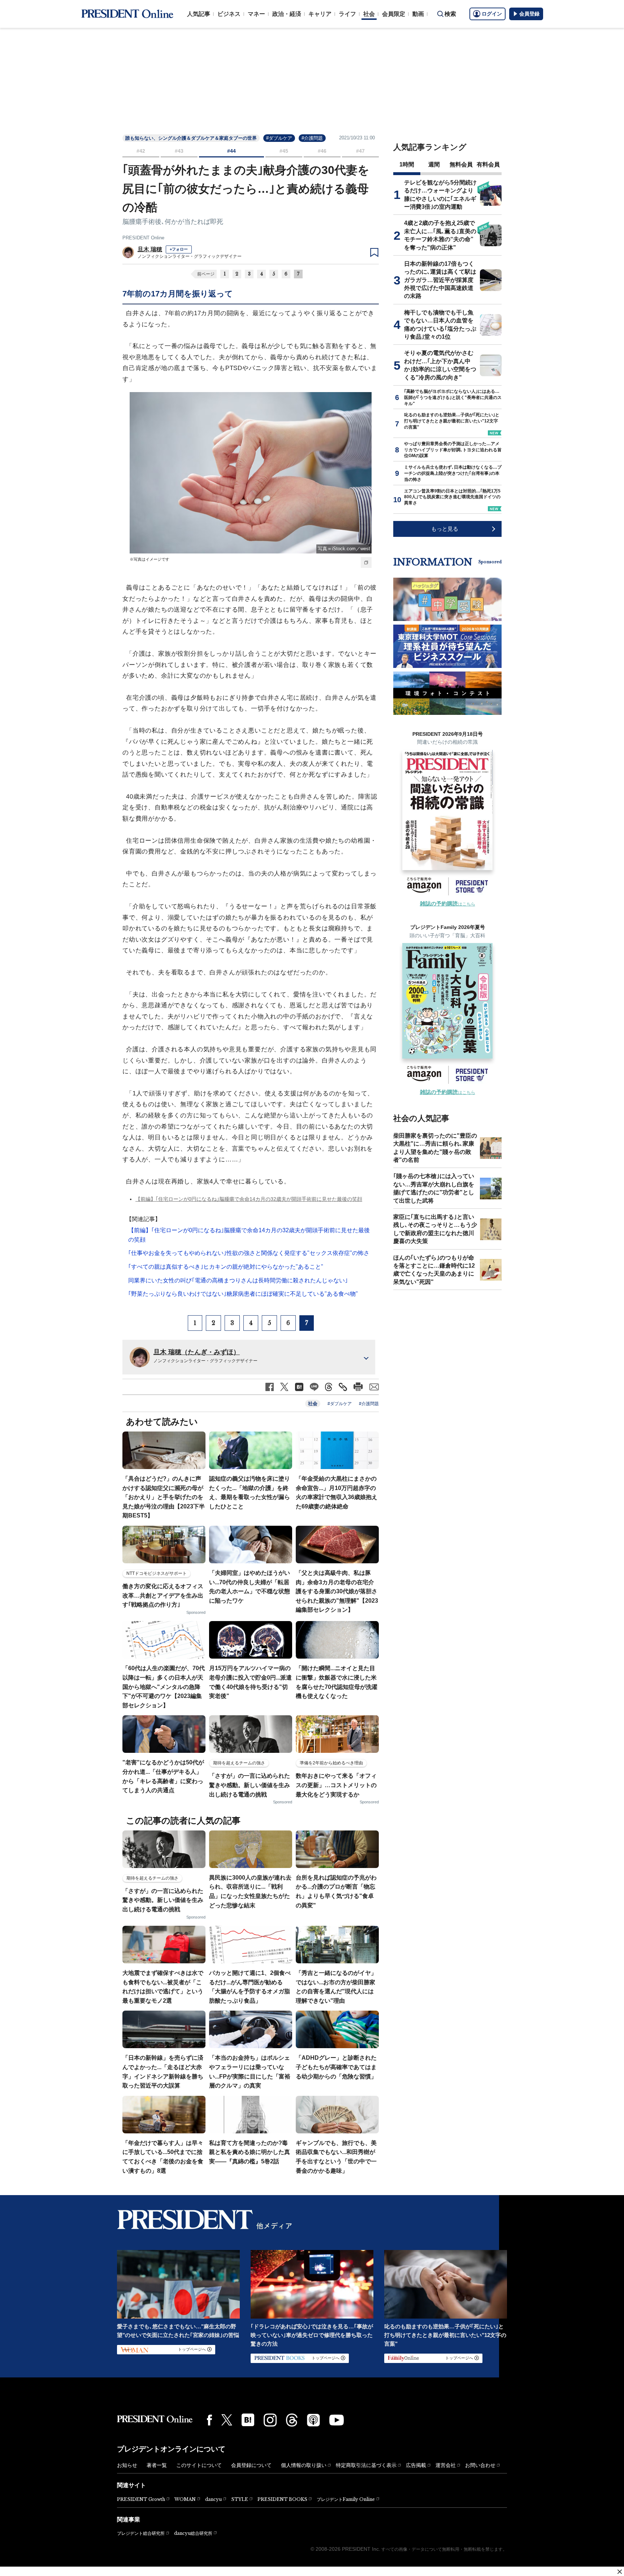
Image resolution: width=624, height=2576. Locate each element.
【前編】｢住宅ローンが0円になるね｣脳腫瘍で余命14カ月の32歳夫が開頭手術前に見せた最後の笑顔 (249, 1199)
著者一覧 (157, 2465)
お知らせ (127, 2465)
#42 (141, 151)
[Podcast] (313, 2420)
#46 (322, 151)
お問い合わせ (480, 2465)
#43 (179, 151)
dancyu (213, 2499)
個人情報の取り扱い (304, 2465)
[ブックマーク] (374, 253)
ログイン (492, 14)
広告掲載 (416, 2465)
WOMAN (185, 2499)
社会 (369, 14)
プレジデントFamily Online (346, 2499)
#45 (284, 151)
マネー (256, 14)
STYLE (240, 2499)
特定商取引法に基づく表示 (366, 2465)
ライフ (347, 14)
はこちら (448, 904)
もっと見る (445, 529)
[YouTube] (337, 2420)
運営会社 (446, 2465)
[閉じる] (620, 2572)
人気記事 (199, 14)
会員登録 (529, 14)
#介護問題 (312, 138)
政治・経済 (287, 14)
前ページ (206, 274)
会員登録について (251, 2465)
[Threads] (292, 2420)
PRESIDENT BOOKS (282, 2499)
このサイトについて (199, 2465)
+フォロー (179, 249)
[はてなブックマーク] (248, 2420)
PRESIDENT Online (143, 238)
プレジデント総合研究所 (141, 2533)
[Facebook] (209, 2420)
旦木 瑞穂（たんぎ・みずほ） (197, 1352)
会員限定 (394, 14)
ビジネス (229, 14)
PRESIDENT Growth (141, 2499)
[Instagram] (270, 2420)
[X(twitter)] (227, 2420)
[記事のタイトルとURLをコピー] (343, 1387)
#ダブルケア (279, 138)
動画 (418, 14)
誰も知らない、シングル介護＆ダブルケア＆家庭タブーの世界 (191, 138)
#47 (360, 151)
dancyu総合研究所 (193, 2533)
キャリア (320, 14)
